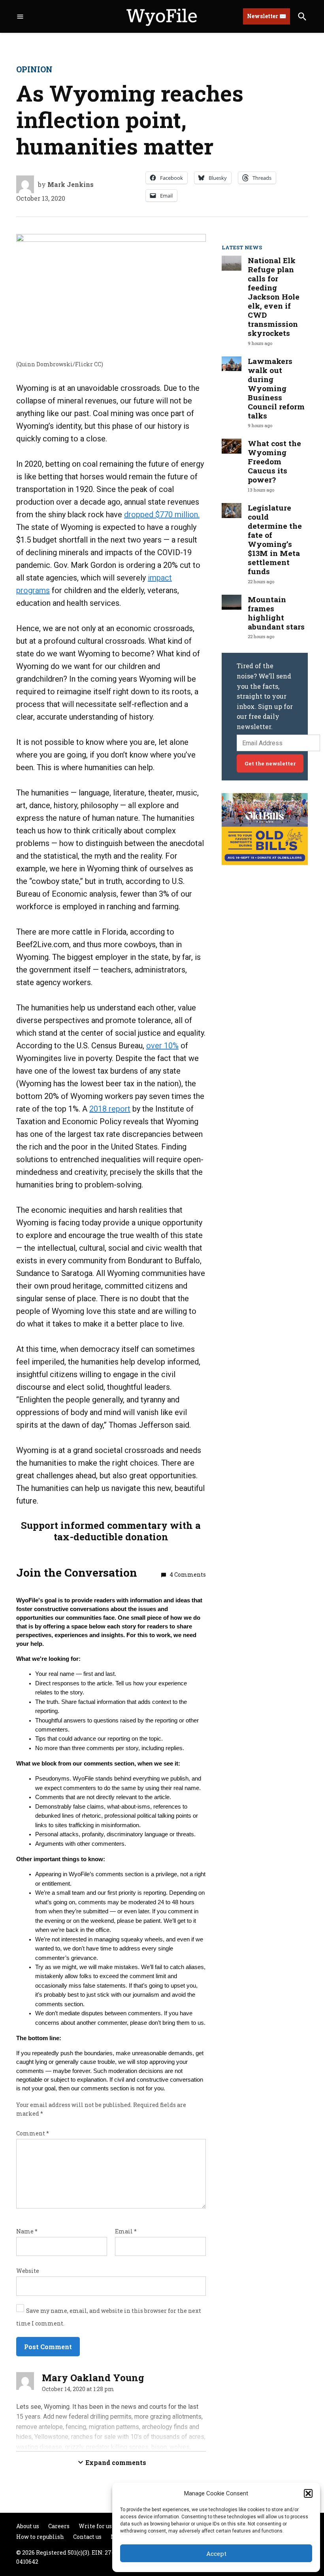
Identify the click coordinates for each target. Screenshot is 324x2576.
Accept (216, 2553)
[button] (308, 2493)
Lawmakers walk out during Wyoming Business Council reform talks (276, 388)
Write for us (95, 2526)
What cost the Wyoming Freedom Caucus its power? (274, 461)
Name (27, 2231)
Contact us (87, 2537)
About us (28, 2526)
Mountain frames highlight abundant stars (276, 613)
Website (28, 2271)
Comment (33, 2133)
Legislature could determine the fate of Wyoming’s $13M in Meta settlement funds (275, 539)
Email (126, 2231)
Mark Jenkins (71, 184)
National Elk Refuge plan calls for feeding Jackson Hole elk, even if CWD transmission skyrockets (274, 297)
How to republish (40, 2537)
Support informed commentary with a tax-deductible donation (111, 1531)
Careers (59, 2526)
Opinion (34, 69)
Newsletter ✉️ (267, 16)
